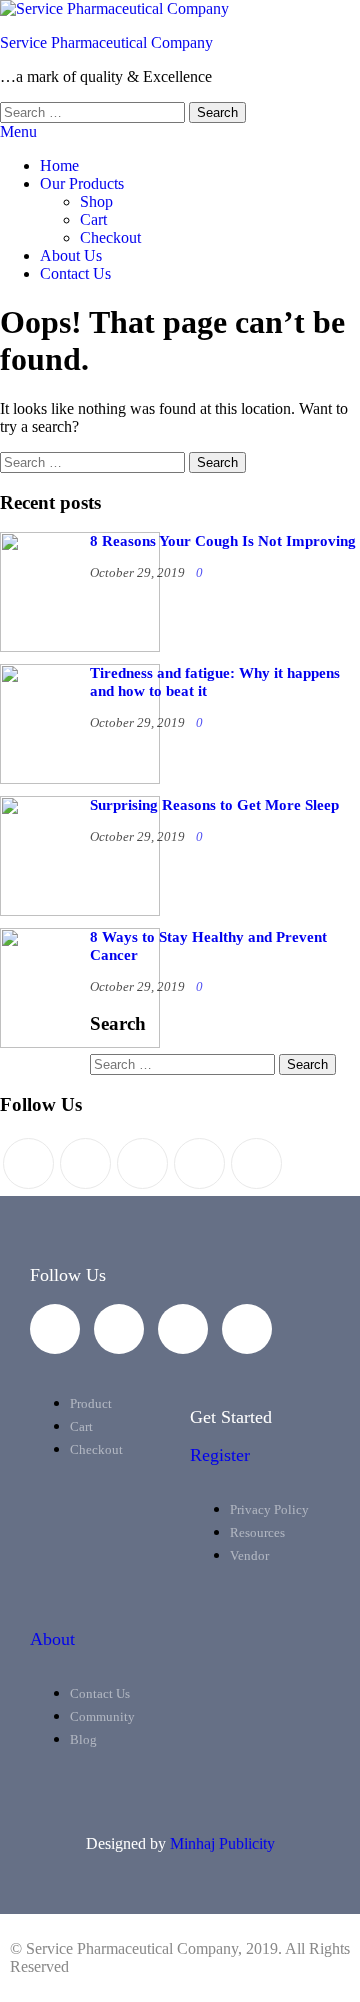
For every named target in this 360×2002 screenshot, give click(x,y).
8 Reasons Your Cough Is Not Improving (223, 541)
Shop (96, 201)
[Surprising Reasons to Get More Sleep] (80, 910)
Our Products (82, 183)
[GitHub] (199, 1163)
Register (220, 1455)
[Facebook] (85, 1163)
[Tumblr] (256, 1163)
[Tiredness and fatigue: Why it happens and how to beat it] (80, 778)
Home (59, 165)
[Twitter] (28, 1163)
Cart (93, 219)
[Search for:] (94, 111)
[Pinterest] (142, 1163)
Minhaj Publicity (222, 1843)
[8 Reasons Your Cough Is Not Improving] (80, 646)
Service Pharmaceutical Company (106, 42)
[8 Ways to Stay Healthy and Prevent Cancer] (80, 1042)
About (52, 1639)
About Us (71, 255)
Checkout (110, 237)
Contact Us (75, 273)
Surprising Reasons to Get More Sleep (214, 805)
